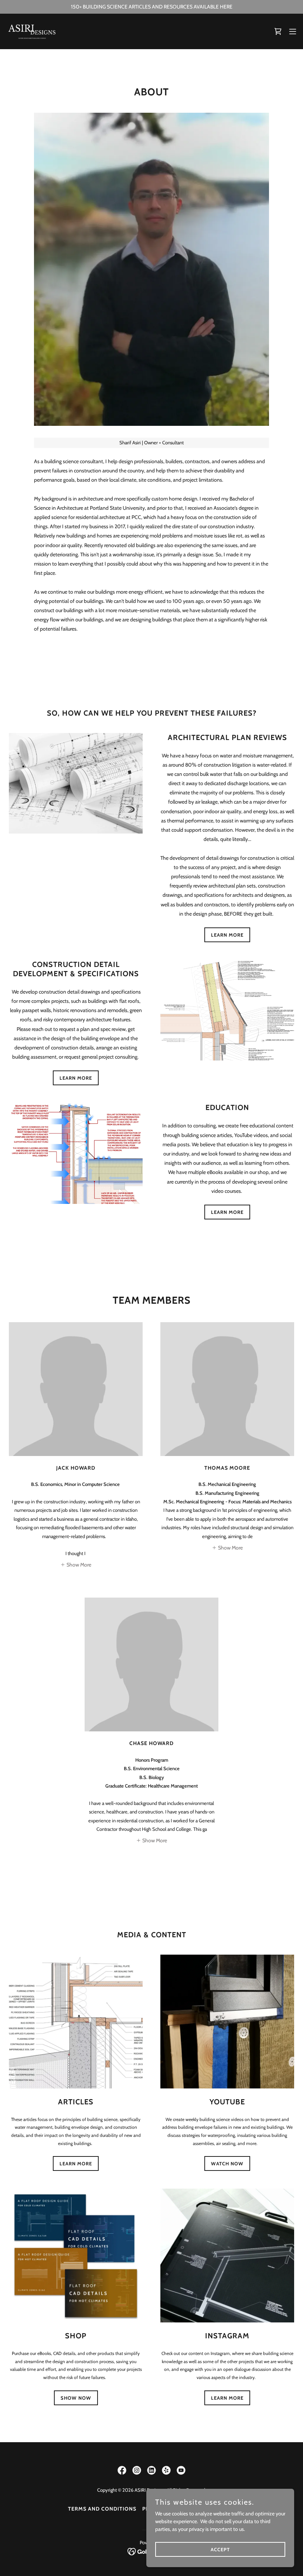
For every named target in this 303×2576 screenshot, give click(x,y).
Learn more (227, 935)
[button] (293, 31)
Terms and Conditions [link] (102, 2509)
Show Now (76, 2398)
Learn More (76, 2163)
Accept (220, 2549)
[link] (32, 31)
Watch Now (227, 2163)
